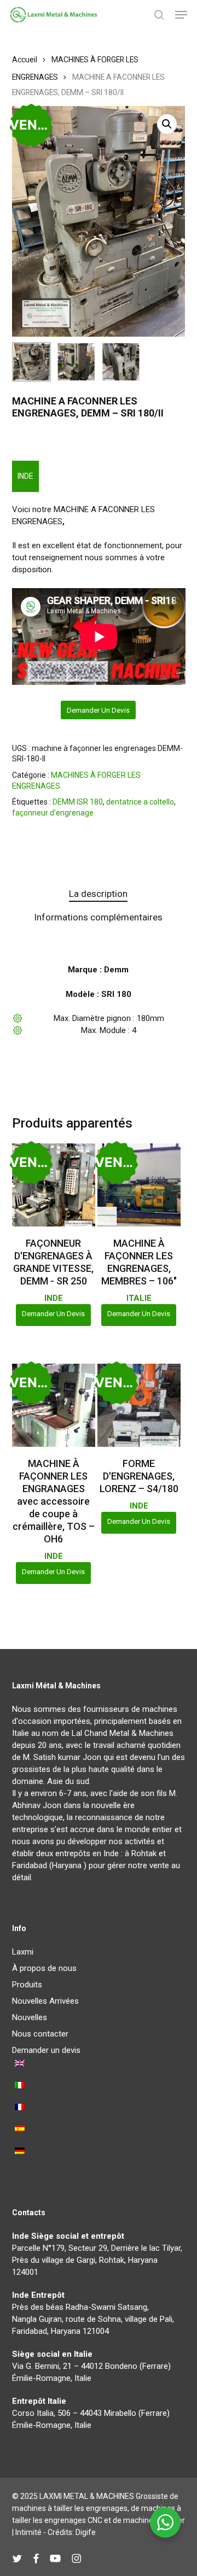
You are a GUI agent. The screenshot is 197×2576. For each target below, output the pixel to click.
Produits (27, 1985)
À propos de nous (44, 1968)
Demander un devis (98, 710)
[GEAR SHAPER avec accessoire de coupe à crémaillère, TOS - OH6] (54, 1405)
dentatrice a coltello (140, 802)
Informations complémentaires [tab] (98, 917)
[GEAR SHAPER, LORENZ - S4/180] (139, 1405)
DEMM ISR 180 (78, 802)
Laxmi (23, 1952)
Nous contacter (40, 2034)
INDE (25, 476)
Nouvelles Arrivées (45, 2001)
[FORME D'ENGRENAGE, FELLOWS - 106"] (139, 1185)
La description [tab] (98, 894)
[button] (181, 15)
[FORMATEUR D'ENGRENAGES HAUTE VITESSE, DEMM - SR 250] (54, 1185)
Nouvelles (30, 2017)
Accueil (25, 60)
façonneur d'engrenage (53, 813)
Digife (86, 2532)
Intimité (28, 2532)
